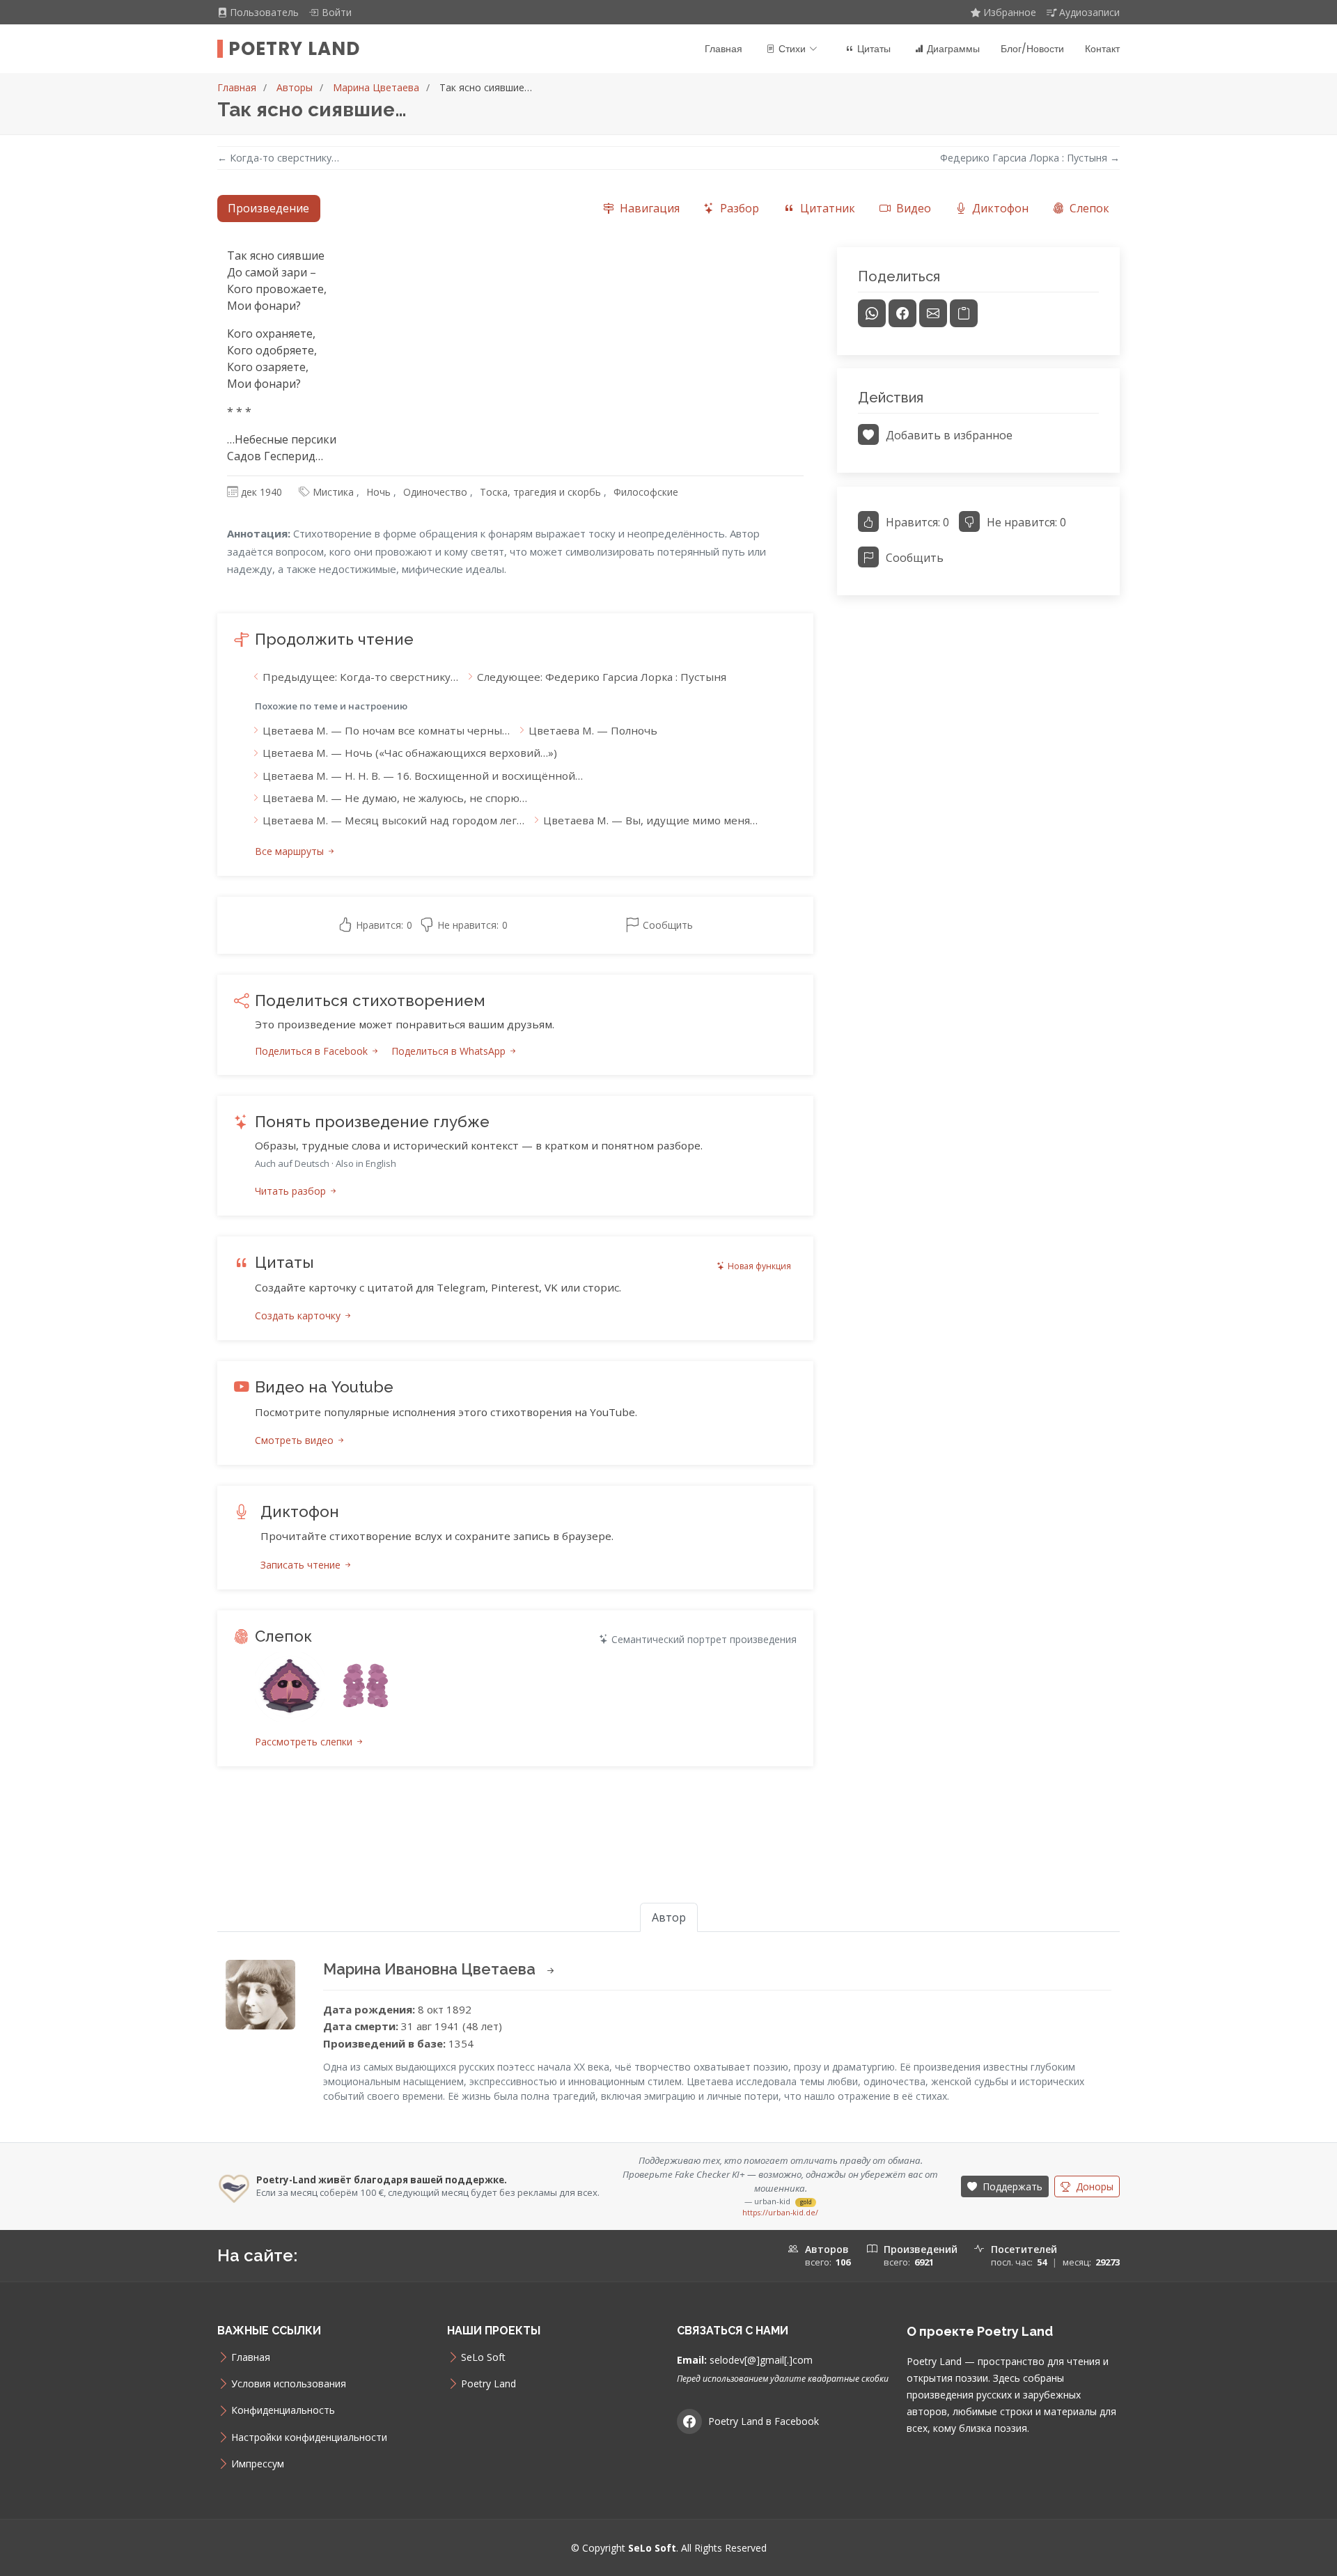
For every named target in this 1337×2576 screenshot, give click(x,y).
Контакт (1102, 49)
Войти (337, 12)
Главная (724, 49)
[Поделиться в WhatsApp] (872, 313)
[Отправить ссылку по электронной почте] (933, 313)
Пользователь (266, 12)
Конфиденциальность (283, 2410)
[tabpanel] (668, 1023)
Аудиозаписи (1089, 12)
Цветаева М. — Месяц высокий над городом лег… (393, 820)
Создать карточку (299, 1316)
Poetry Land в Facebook (764, 2421)
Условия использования (289, 2384)
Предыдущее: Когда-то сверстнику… (360, 677)
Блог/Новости (1032, 49)
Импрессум (258, 2464)
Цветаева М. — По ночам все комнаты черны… (386, 730)
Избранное (1010, 12)
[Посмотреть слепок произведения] (290, 1687)
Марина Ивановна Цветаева (431, 1969)
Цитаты (874, 49)
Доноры (1093, 2186)
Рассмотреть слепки (305, 1742)
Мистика (333, 492)
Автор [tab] (669, 1917)
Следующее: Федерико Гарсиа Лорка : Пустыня (602, 677)
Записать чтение (302, 1565)
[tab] (641, 209)
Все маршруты (291, 851)
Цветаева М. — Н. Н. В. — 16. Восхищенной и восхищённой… (423, 776)
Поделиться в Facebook (313, 1051)
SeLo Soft (483, 2357)
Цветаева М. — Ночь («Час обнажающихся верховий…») (410, 753)
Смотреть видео (296, 1440)
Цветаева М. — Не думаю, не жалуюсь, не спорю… (395, 798)
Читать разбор (292, 1191)
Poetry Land (294, 49)
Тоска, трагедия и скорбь (540, 492)
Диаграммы (953, 49)
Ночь (378, 492)
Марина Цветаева (376, 87)
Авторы (295, 87)
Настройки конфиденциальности (309, 2437)
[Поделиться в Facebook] (902, 313)
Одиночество (435, 492)
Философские (646, 492)
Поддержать (1011, 2186)
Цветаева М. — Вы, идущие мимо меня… (650, 820)
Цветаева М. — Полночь (593, 730)
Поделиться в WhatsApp (450, 1051)
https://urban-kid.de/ (780, 2213)
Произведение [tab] (268, 208)
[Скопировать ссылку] (964, 313)
